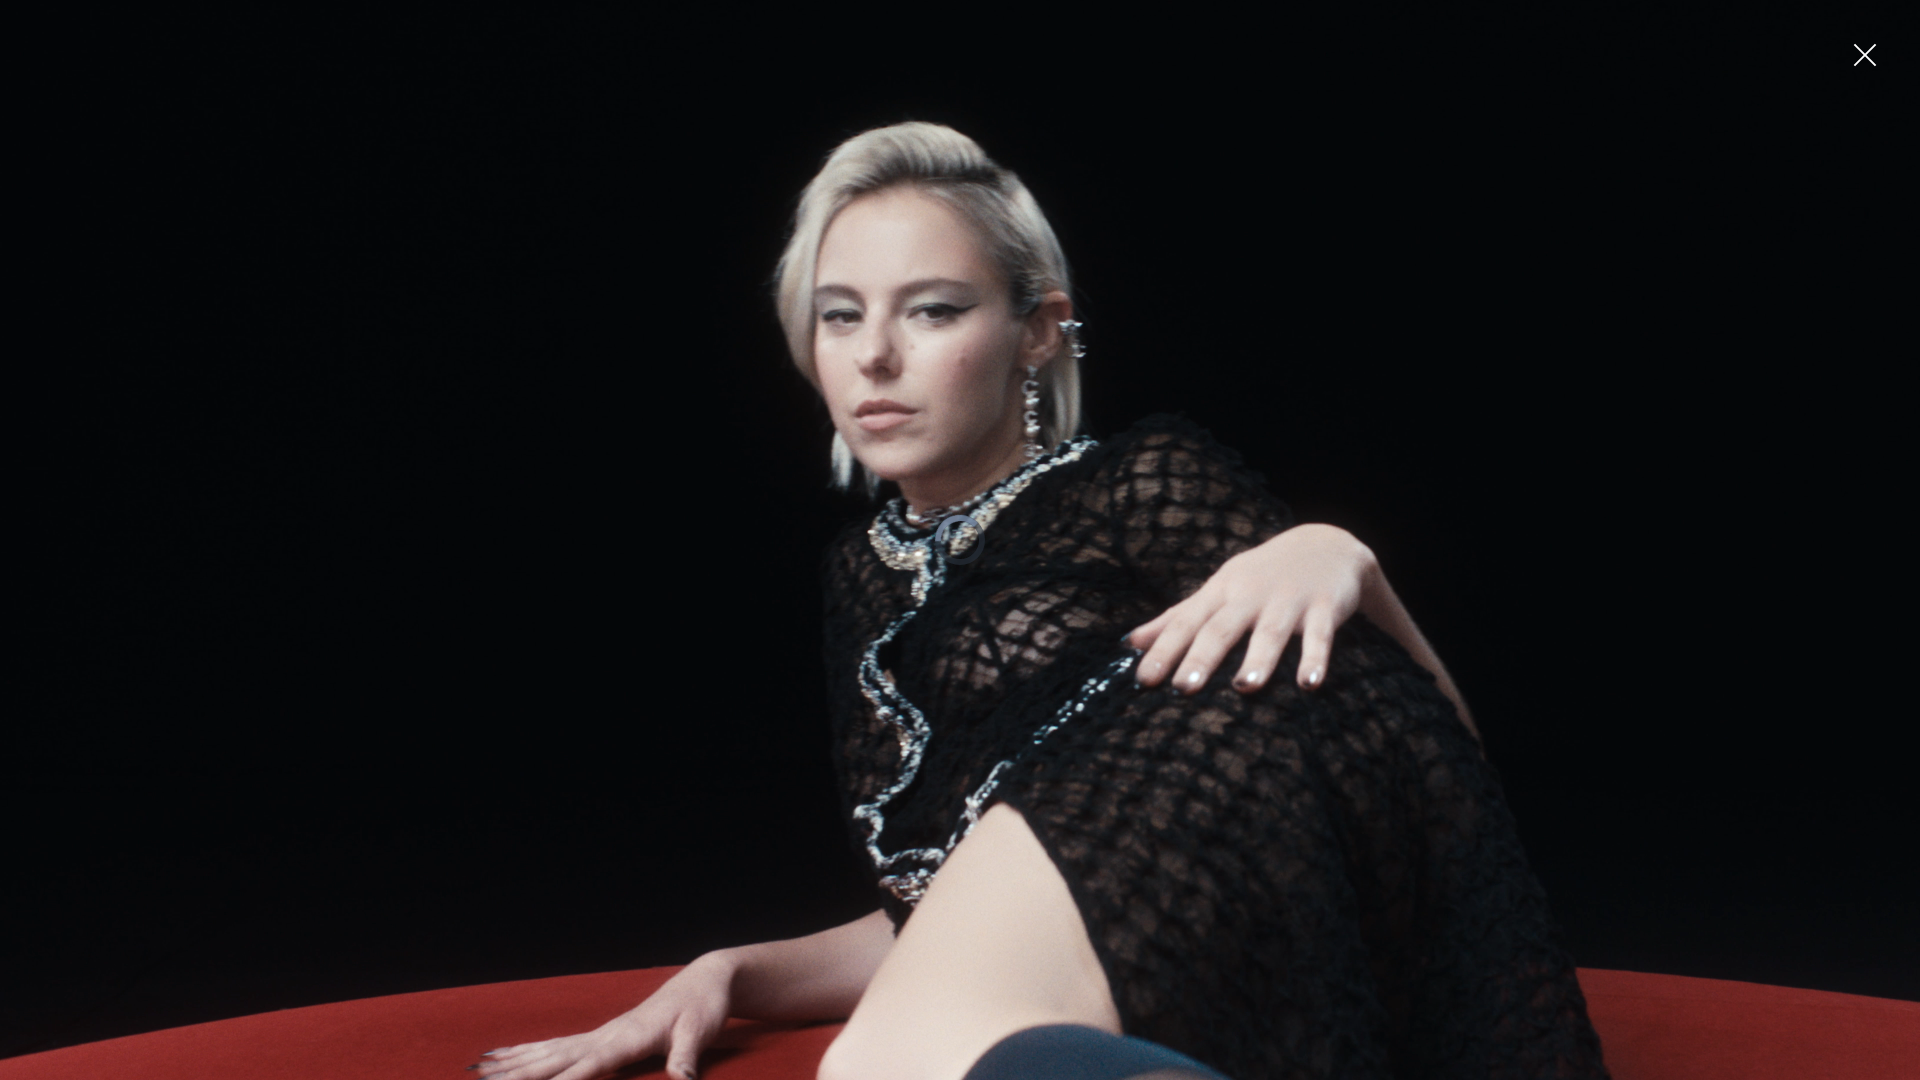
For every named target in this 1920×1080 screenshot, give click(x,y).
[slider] (956, 1065)
